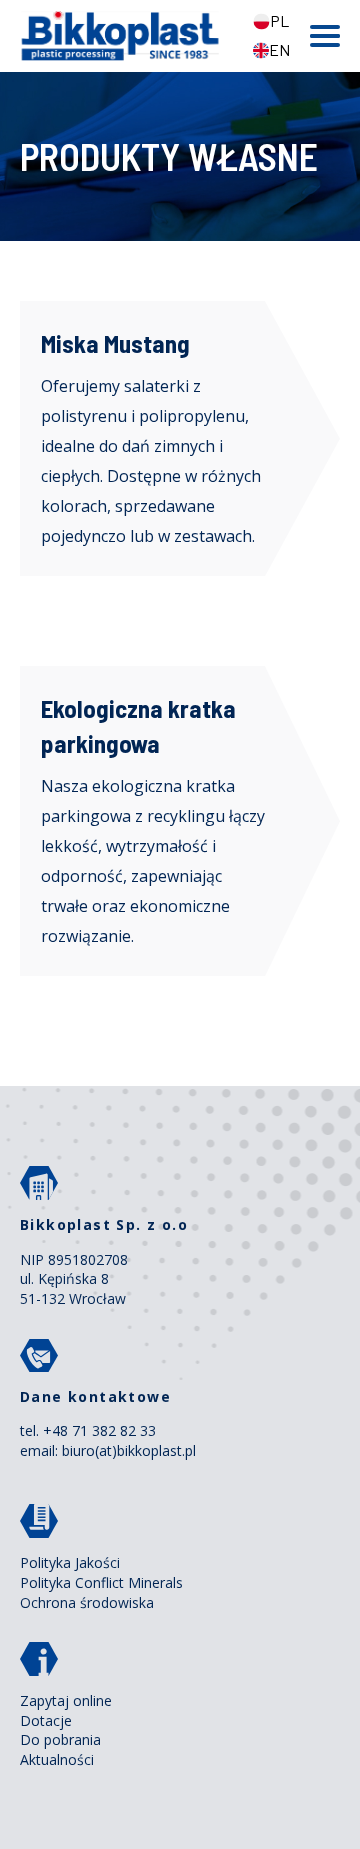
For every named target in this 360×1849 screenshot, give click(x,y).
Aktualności (57, 1759)
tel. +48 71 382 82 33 (88, 1430)
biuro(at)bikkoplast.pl (129, 1450)
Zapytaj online (66, 1700)
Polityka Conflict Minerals (101, 1582)
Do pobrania (60, 1739)
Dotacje (46, 1720)
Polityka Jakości (70, 1562)
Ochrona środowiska (87, 1602)
